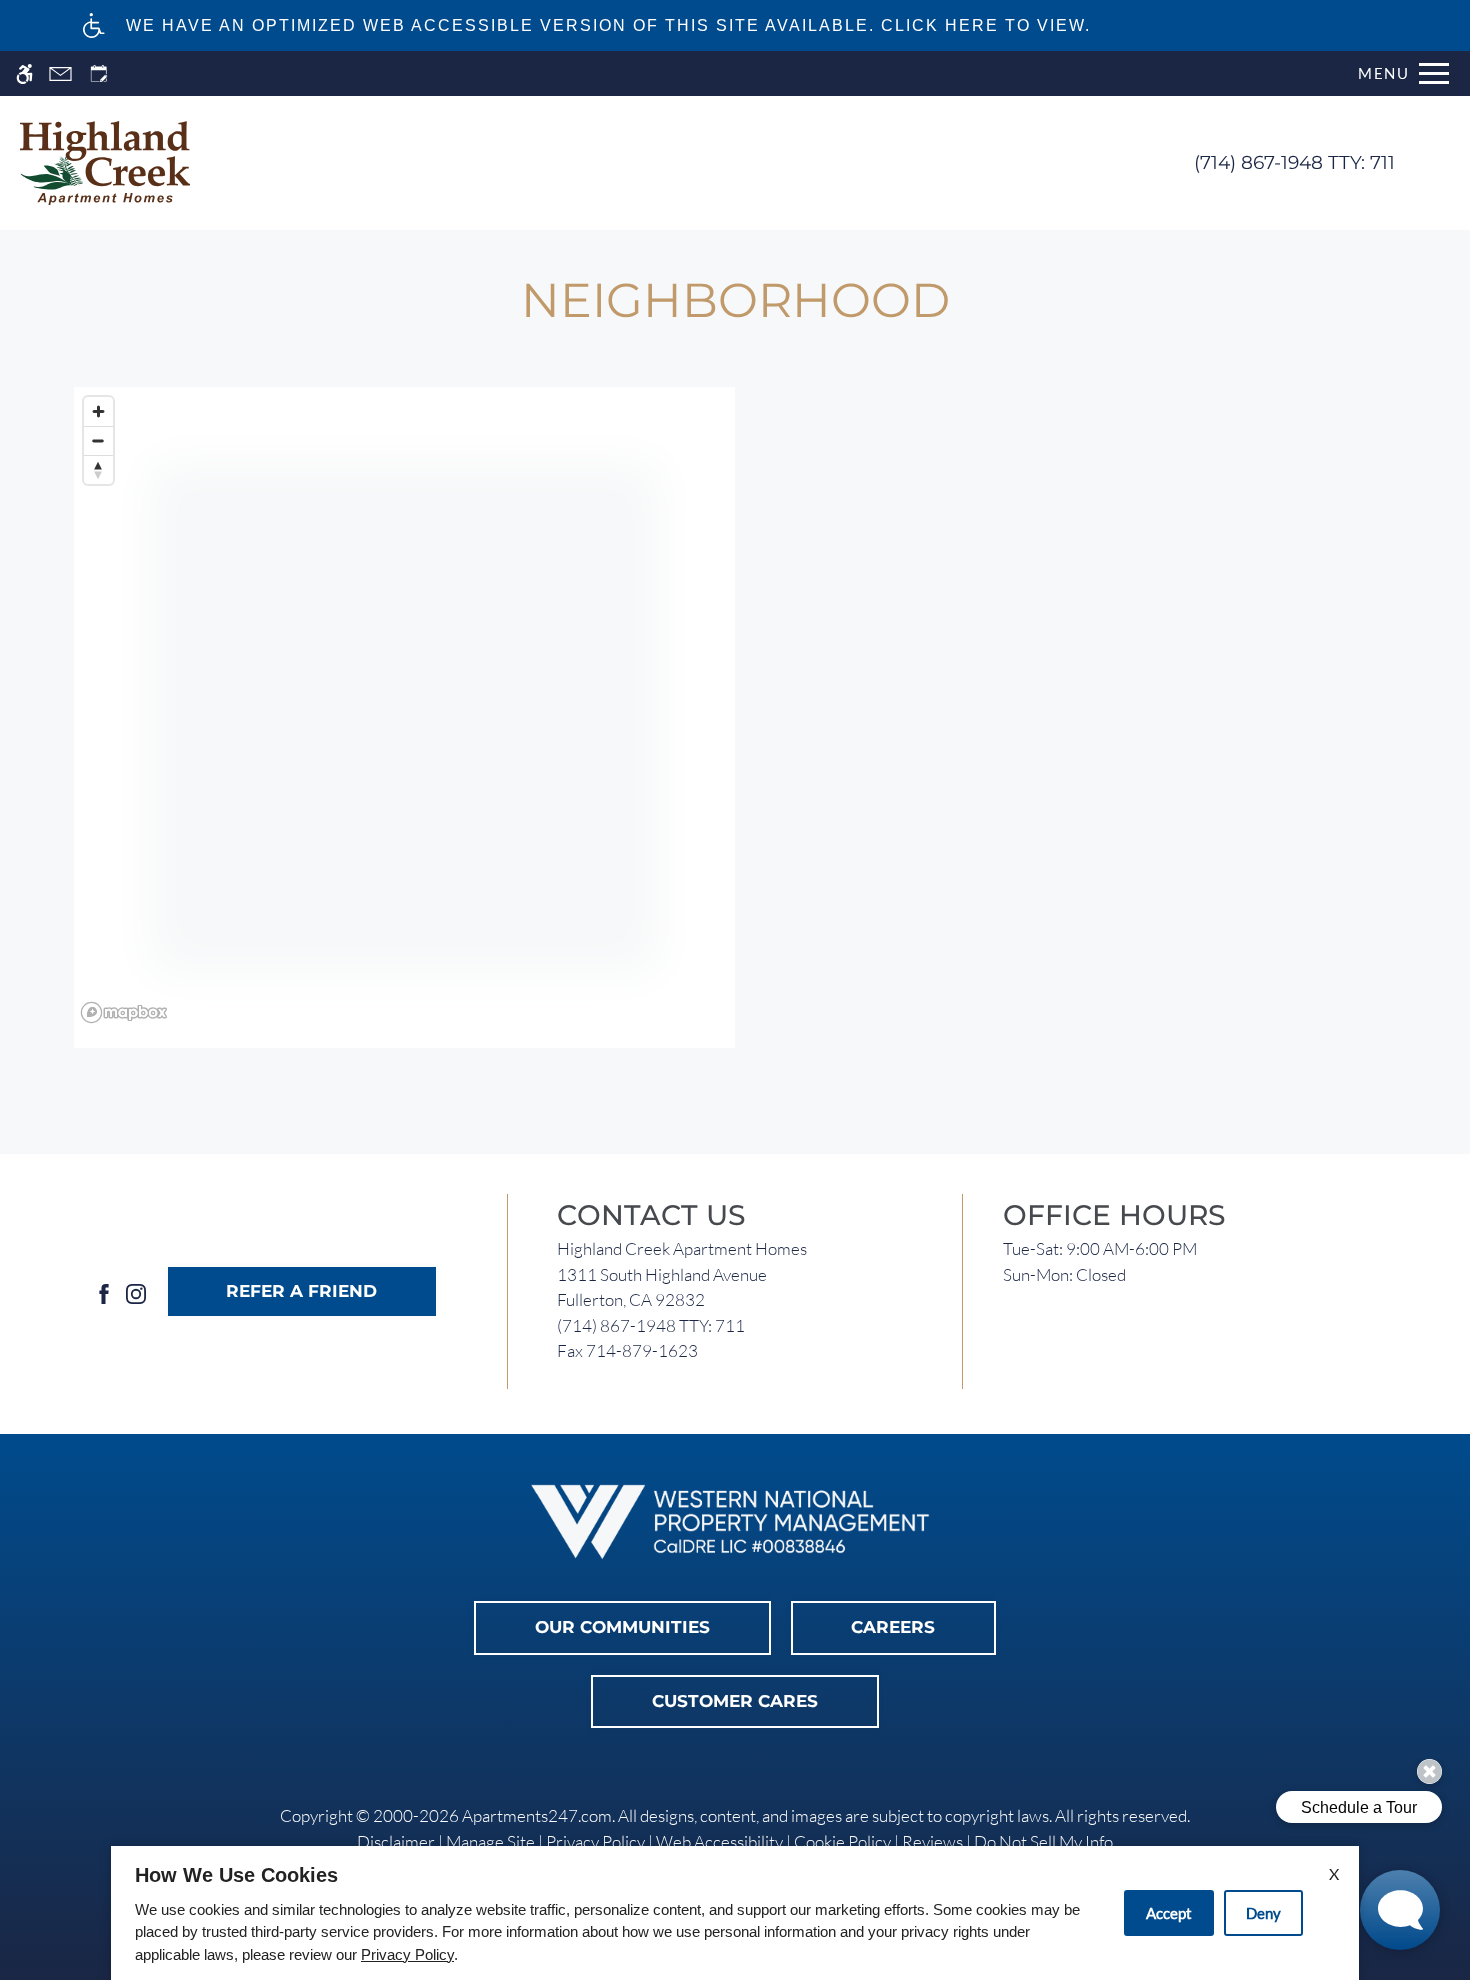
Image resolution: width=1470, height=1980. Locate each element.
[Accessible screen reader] (24, 73)
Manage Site (490, 1841)
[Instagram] (136, 1291)
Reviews (932, 1841)
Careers (893, 1627)
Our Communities (622, 1627)
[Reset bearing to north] (98, 469)
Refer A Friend (301, 1291)
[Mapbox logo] (124, 1012)
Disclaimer (396, 1841)
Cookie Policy (842, 1841)
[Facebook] (104, 1291)
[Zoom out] (98, 440)
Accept (1169, 1913)
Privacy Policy (595, 1841)
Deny (1263, 1913)
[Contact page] (60, 73)
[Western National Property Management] (735, 1522)
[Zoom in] (98, 411)
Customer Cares (735, 1701)
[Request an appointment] (99, 73)
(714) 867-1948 (1294, 162)
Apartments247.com (537, 1815)
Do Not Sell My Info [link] (1043, 1841)
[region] (405, 718)
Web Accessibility (719, 1841)
